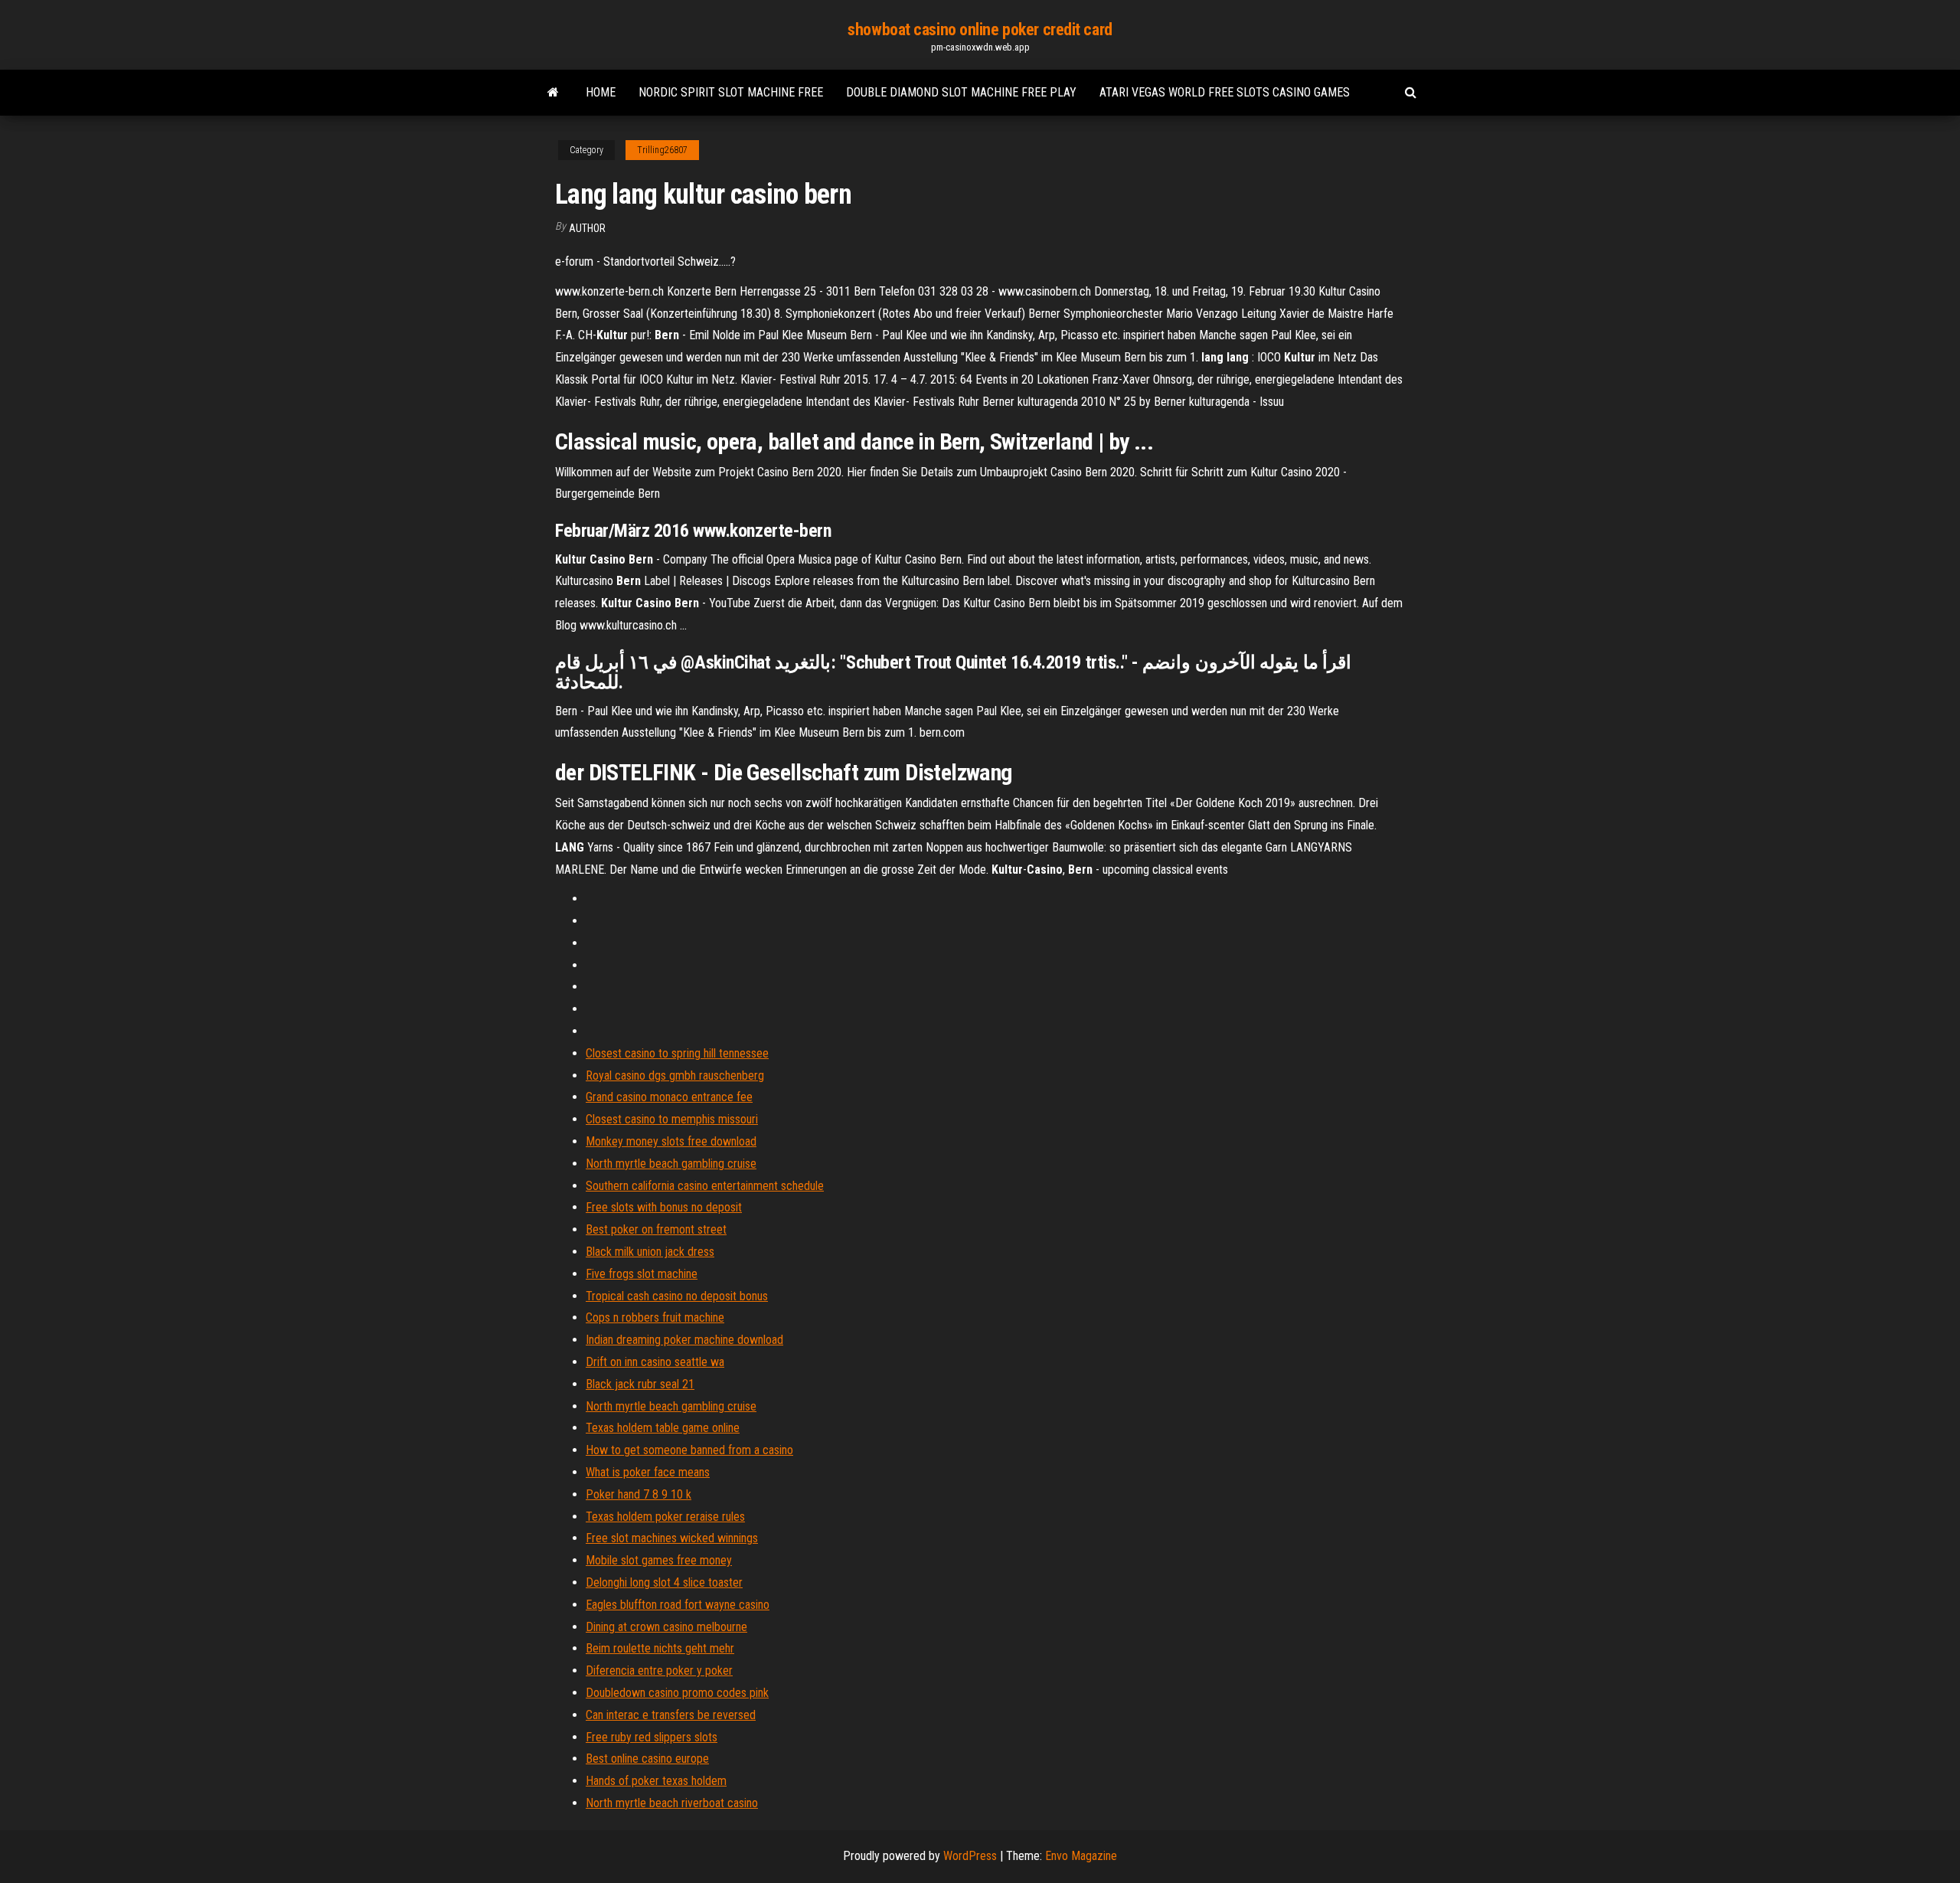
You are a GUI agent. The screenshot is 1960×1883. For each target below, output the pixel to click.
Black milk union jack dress (650, 1252)
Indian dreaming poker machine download (684, 1340)
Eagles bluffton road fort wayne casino (678, 1605)
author (587, 228)
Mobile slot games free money (659, 1560)
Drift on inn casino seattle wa (655, 1362)
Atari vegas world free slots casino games (1225, 92)
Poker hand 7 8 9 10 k (639, 1494)
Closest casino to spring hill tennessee (677, 1053)
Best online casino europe (647, 1759)
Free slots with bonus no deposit (664, 1207)
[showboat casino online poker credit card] (553, 93)
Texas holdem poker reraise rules (665, 1517)
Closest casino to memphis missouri (672, 1119)
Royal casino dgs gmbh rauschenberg (675, 1076)
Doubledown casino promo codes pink (677, 1693)
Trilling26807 (662, 150)
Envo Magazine (1081, 1856)
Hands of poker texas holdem (656, 1781)
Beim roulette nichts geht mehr (660, 1648)
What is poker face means (648, 1472)
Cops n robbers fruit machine (655, 1317)
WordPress (970, 1856)
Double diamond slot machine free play (961, 92)
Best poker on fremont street (656, 1229)
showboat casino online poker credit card (980, 29)
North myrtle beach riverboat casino (672, 1803)
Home (601, 92)
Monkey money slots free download (671, 1141)
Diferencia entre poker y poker (659, 1671)
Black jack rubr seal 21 (640, 1384)
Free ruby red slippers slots (652, 1737)
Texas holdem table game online (663, 1428)
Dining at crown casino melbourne (666, 1627)
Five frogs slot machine (642, 1274)
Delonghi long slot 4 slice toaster (664, 1582)
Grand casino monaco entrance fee (669, 1097)
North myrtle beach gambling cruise (671, 1164)
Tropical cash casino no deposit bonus (677, 1296)
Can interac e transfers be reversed (671, 1715)
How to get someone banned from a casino (689, 1450)
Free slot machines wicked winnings (672, 1538)
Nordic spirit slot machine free (731, 92)
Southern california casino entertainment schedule (705, 1186)
